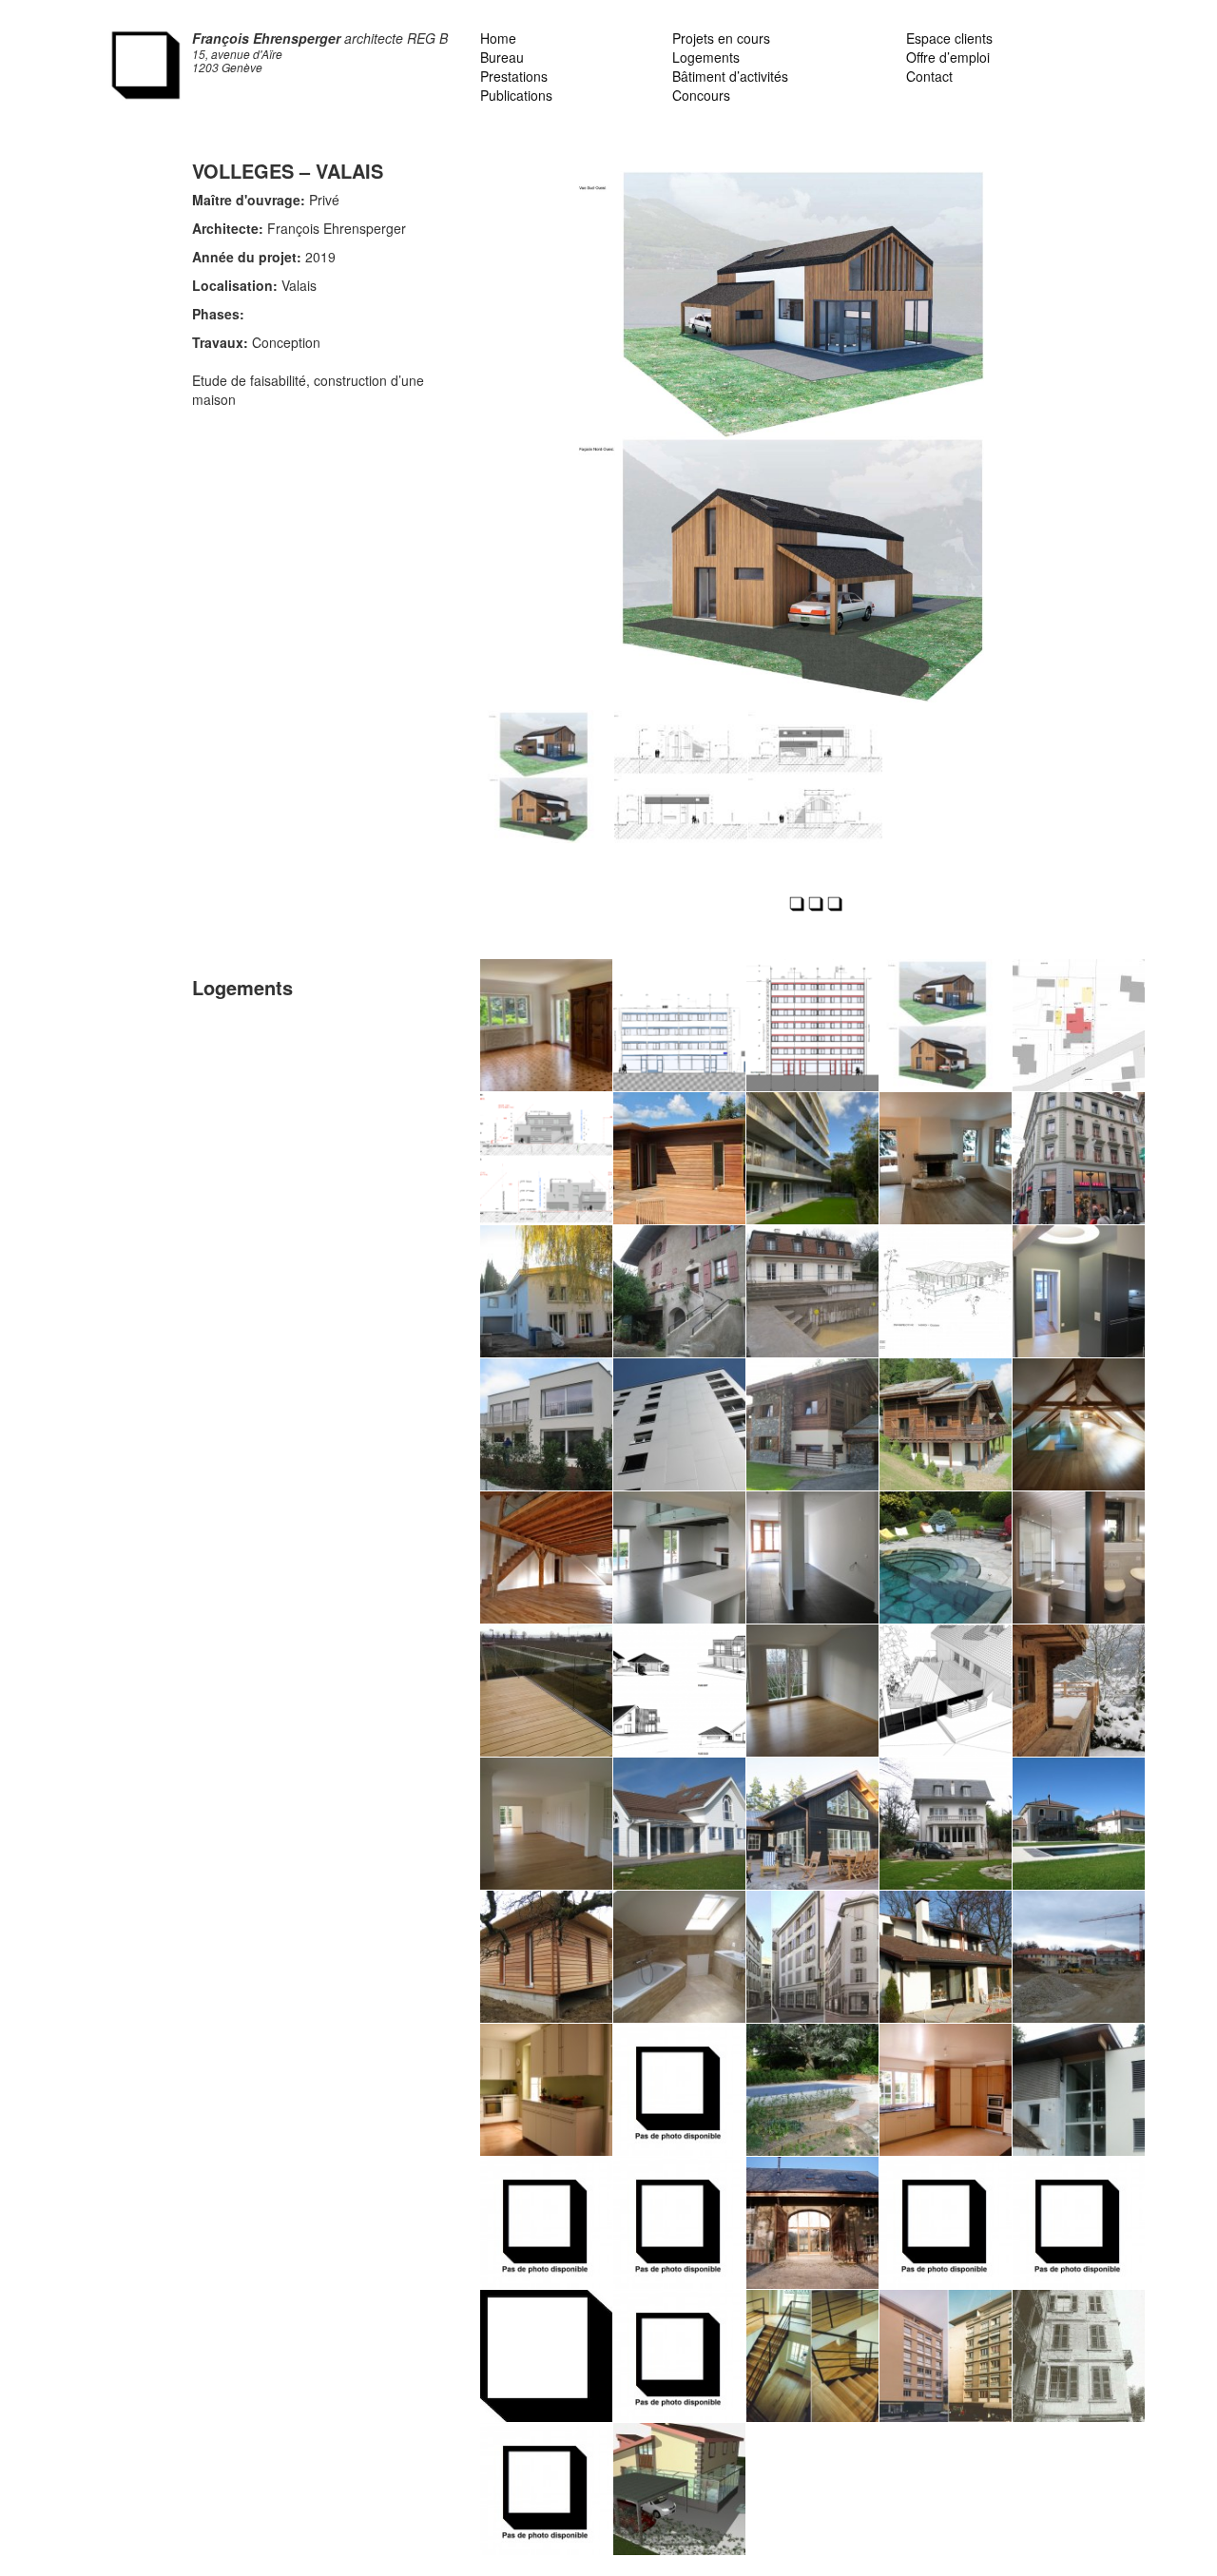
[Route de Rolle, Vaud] (546, 1691)
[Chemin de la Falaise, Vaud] (1079, 1957)
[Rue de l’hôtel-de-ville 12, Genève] (1079, 2356)
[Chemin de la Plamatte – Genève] (679, 1158)
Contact (929, 76)
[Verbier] (946, 1158)
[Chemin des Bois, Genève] (946, 2090)
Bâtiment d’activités (730, 76)
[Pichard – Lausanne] (1079, 1158)
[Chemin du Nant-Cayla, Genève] (946, 2223)
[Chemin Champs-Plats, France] (812, 2223)
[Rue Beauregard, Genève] (1079, 2223)
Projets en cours (721, 38)
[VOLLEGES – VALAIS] (946, 1025)
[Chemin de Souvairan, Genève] (812, 1291)
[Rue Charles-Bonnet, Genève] (546, 2356)
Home (498, 38)
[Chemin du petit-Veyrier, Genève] (679, 2489)
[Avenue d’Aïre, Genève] (546, 2090)
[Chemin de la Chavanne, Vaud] (679, 2223)
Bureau (502, 57)
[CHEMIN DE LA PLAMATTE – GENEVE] (1079, 1025)
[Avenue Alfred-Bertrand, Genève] (812, 2356)
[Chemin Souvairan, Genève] (546, 1824)
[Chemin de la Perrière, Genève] (1079, 2090)
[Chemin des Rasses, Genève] (679, 2090)
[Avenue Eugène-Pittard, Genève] (812, 2090)
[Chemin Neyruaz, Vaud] (679, 1691)
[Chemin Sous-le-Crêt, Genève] (1079, 1557)
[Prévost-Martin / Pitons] (812, 1025)
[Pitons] (679, 1025)
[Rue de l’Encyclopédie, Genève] (546, 2489)
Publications (516, 95)
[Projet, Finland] (812, 1824)
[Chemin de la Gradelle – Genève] (546, 1158)
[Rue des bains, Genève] (946, 2356)
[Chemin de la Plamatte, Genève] (546, 1957)
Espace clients (949, 38)
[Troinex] (679, 1291)
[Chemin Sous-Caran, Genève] (946, 1557)
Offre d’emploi (948, 57)
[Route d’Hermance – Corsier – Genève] (546, 1291)
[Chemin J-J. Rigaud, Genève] (946, 1957)
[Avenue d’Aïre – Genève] (812, 1158)
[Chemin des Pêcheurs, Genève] (679, 2356)
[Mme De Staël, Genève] (812, 1557)
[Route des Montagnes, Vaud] (679, 1824)
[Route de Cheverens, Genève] (546, 2223)
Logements (706, 57)
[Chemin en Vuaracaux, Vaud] (812, 1691)
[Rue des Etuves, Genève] (812, 1957)
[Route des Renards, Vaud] (812, 1424)
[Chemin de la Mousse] (679, 1957)
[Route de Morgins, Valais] (1079, 1691)
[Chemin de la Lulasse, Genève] (1079, 1824)
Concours (701, 95)
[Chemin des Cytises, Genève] (546, 1424)
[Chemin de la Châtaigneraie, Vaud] (946, 1691)
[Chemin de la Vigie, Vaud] (679, 1557)
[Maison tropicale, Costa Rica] (946, 1291)
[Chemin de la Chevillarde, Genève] (946, 1824)
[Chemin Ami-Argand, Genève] (679, 1424)
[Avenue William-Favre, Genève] (1079, 1291)
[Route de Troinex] (546, 1025)
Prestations (514, 76)
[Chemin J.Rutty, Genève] (1079, 1424)
